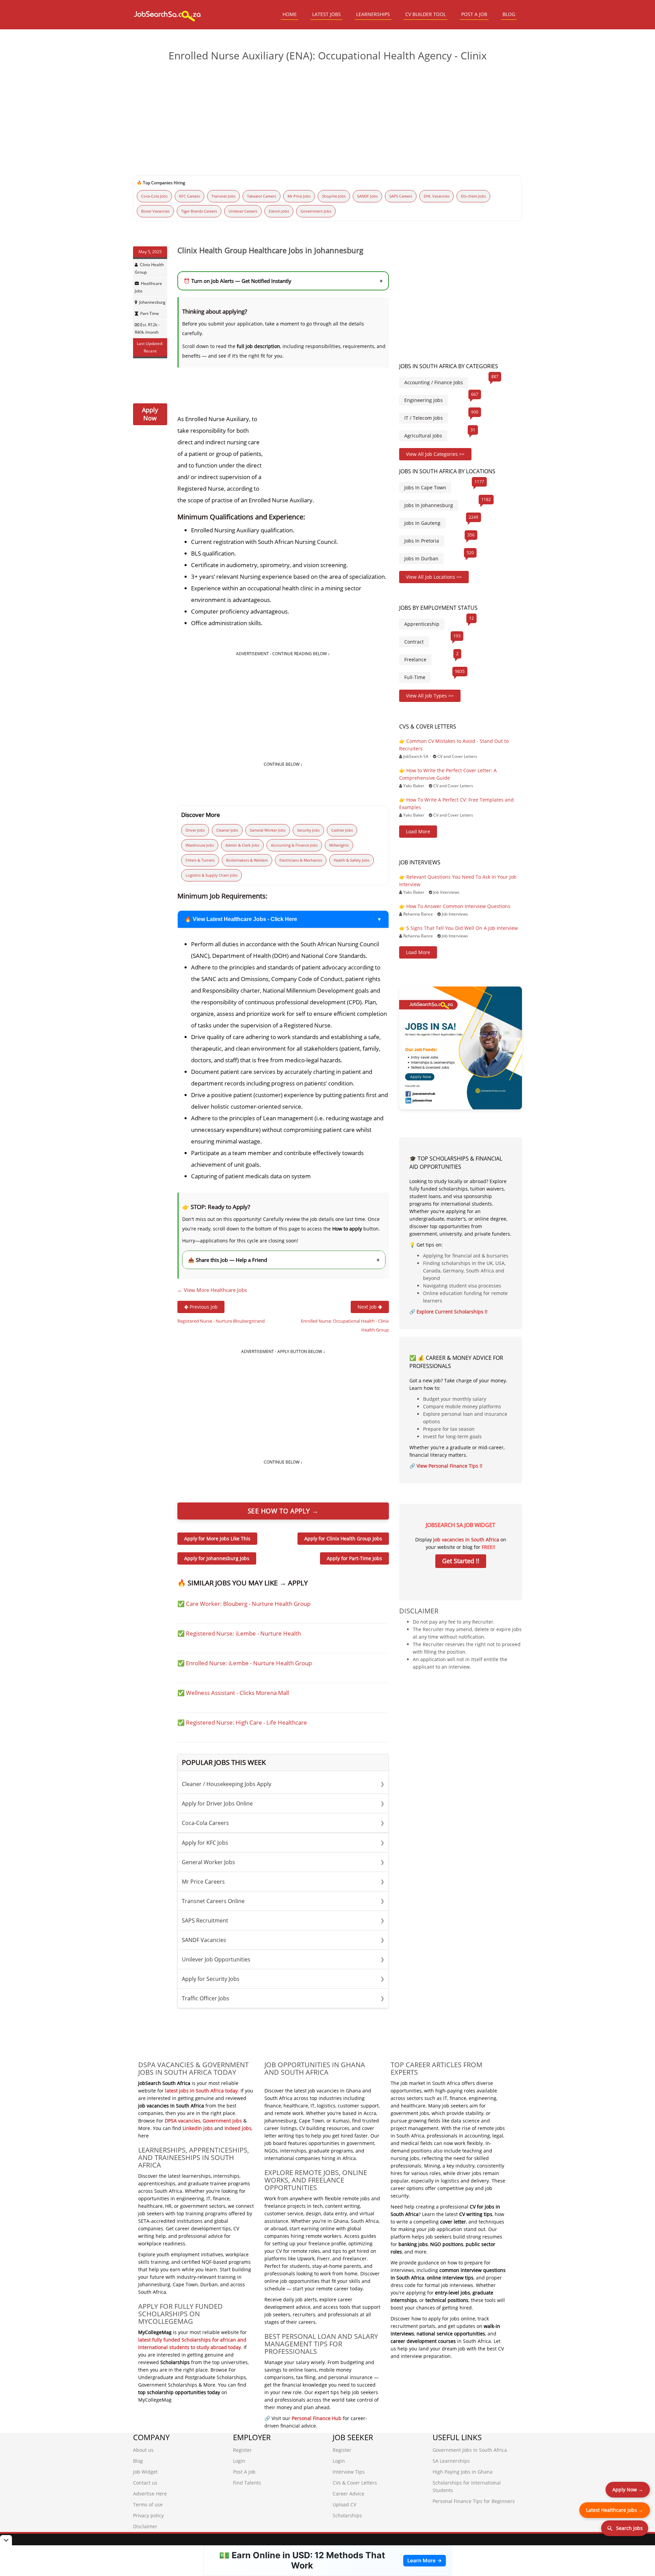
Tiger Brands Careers (199, 211)
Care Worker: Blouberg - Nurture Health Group (248, 1604)
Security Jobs (308, 830)
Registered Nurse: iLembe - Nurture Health (243, 1633)
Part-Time (150, 313)
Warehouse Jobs (200, 845)
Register (242, 2450)
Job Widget (145, 2472)
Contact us (145, 2483)
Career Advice (348, 2494)
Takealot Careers (261, 196)
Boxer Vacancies (155, 211)
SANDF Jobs (367, 196)
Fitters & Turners (200, 860)
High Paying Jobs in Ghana (463, 2472)
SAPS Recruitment (283, 1920)
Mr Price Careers (283, 1882)
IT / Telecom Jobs (424, 418)
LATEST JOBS (326, 14)
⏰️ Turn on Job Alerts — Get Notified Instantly (283, 281)
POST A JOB (474, 14)
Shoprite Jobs (334, 196)
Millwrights (339, 845)
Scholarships (347, 2515)
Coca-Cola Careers (283, 1823)
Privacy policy (148, 2515)
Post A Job (244, 2472)
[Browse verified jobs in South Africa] (461, 1047)
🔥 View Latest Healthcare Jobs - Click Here (241, 919)
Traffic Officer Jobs (283, 1998)
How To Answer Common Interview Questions (458, 906)
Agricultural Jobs (423, 436)
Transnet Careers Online (283, 1901)
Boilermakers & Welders (247, 860)
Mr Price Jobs (299, 196)
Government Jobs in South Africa (470, 2450)
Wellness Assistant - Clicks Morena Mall (237, 1693)
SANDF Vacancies (283, 1940)
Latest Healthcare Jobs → (615, 2510)
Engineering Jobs (424, 400)
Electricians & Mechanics (301, 860)
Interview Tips (349, 2472)
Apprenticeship (422, 624)
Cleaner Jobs (227, 830)
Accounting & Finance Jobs (294, 845)
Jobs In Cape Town (425, 487)
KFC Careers (190, 196)
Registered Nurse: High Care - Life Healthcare (246, 1722)
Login (239, 2461)
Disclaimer (145, 2526)
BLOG (509, 14)
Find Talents (247, 2483)
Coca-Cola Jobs (154, 196)
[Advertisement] (327, 120)
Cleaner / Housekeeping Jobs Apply (283, 1784)
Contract (414, 642)
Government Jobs (316, 211)
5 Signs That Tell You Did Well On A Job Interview (462, 928)
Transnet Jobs (223, 196)
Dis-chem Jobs (473, 196)
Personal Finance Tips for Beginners (474, 2501)
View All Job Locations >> (434, 577)
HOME (290, 14)
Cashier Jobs (342, 830)
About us (143, 2450)
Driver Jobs (195, 830)
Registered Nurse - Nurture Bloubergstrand (221, 1321)
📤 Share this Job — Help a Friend (284, 1260)
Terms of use (148, 2505)
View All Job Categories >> (435, 454)
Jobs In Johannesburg (429, 505)
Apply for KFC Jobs (283, 1843)
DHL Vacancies (436, 196)
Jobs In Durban (421, 558)
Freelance (415, 659)
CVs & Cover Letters (355, 2483)
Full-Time (415, 677)
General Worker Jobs (268, 830)
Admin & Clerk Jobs (242, 845)
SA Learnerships (451, 2461)
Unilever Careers (243, 211)
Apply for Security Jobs (283, 1979)
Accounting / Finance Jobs (434, 382)
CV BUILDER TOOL (426, 14)
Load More (418, 831)
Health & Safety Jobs (352, 860)
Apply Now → (628, 2489)
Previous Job (203, 1307)
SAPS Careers (401, 196)
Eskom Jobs (279, 211)
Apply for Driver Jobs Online (283, 1803)
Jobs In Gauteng (422, 523)
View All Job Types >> (430, 696)
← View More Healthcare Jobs (212, 1290)
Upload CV (344, 2505)
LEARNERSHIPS (373, 14)
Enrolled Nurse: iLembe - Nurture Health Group (249, 1663)
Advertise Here (150, 2494)
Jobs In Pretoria (422, 541)
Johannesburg (152, 302)
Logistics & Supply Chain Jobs (212, 875)
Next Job (368, 1307)
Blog (138, 2461)
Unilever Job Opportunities (283, 1959)
